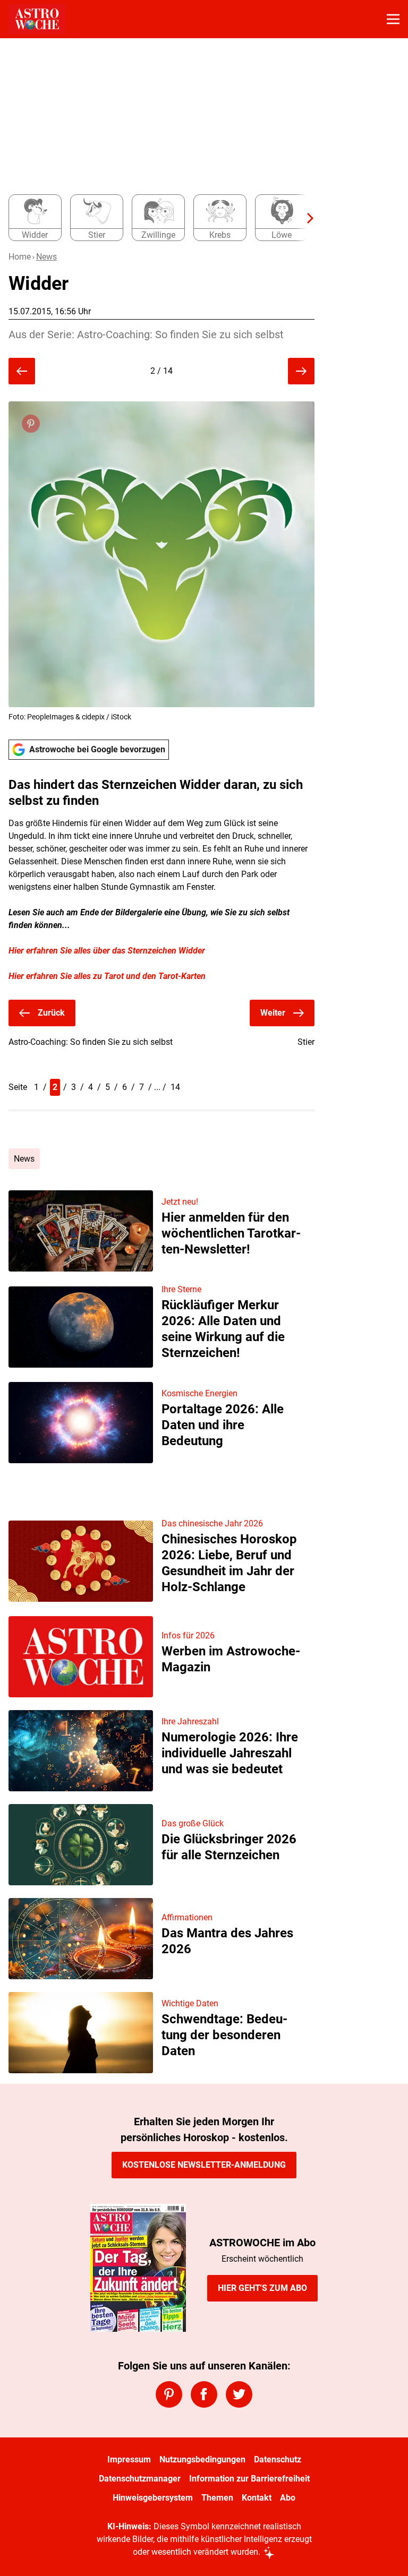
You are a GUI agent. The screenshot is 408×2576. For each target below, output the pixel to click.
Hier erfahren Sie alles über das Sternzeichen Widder (107, 951)
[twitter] (239, 2394)
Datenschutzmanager (140, 2479)
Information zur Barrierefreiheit (249, 2479)
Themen (217, 2498)
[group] (157, 218)
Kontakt (257, 2498)
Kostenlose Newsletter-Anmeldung (204, 2165)
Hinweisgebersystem (153, 2498)
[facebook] (204, 2394)
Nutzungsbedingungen (202, 2459)
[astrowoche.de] (37, 19)
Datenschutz (278, 2459)
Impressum (129, 2459)
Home (20, 257)
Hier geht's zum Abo (262, 2288)
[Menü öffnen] (393, 19)
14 (175, 1087)
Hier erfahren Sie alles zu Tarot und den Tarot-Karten (107, 976)
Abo (288, 2498)
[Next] (305, 218)
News (46, 257)
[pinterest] (169, 2394)
